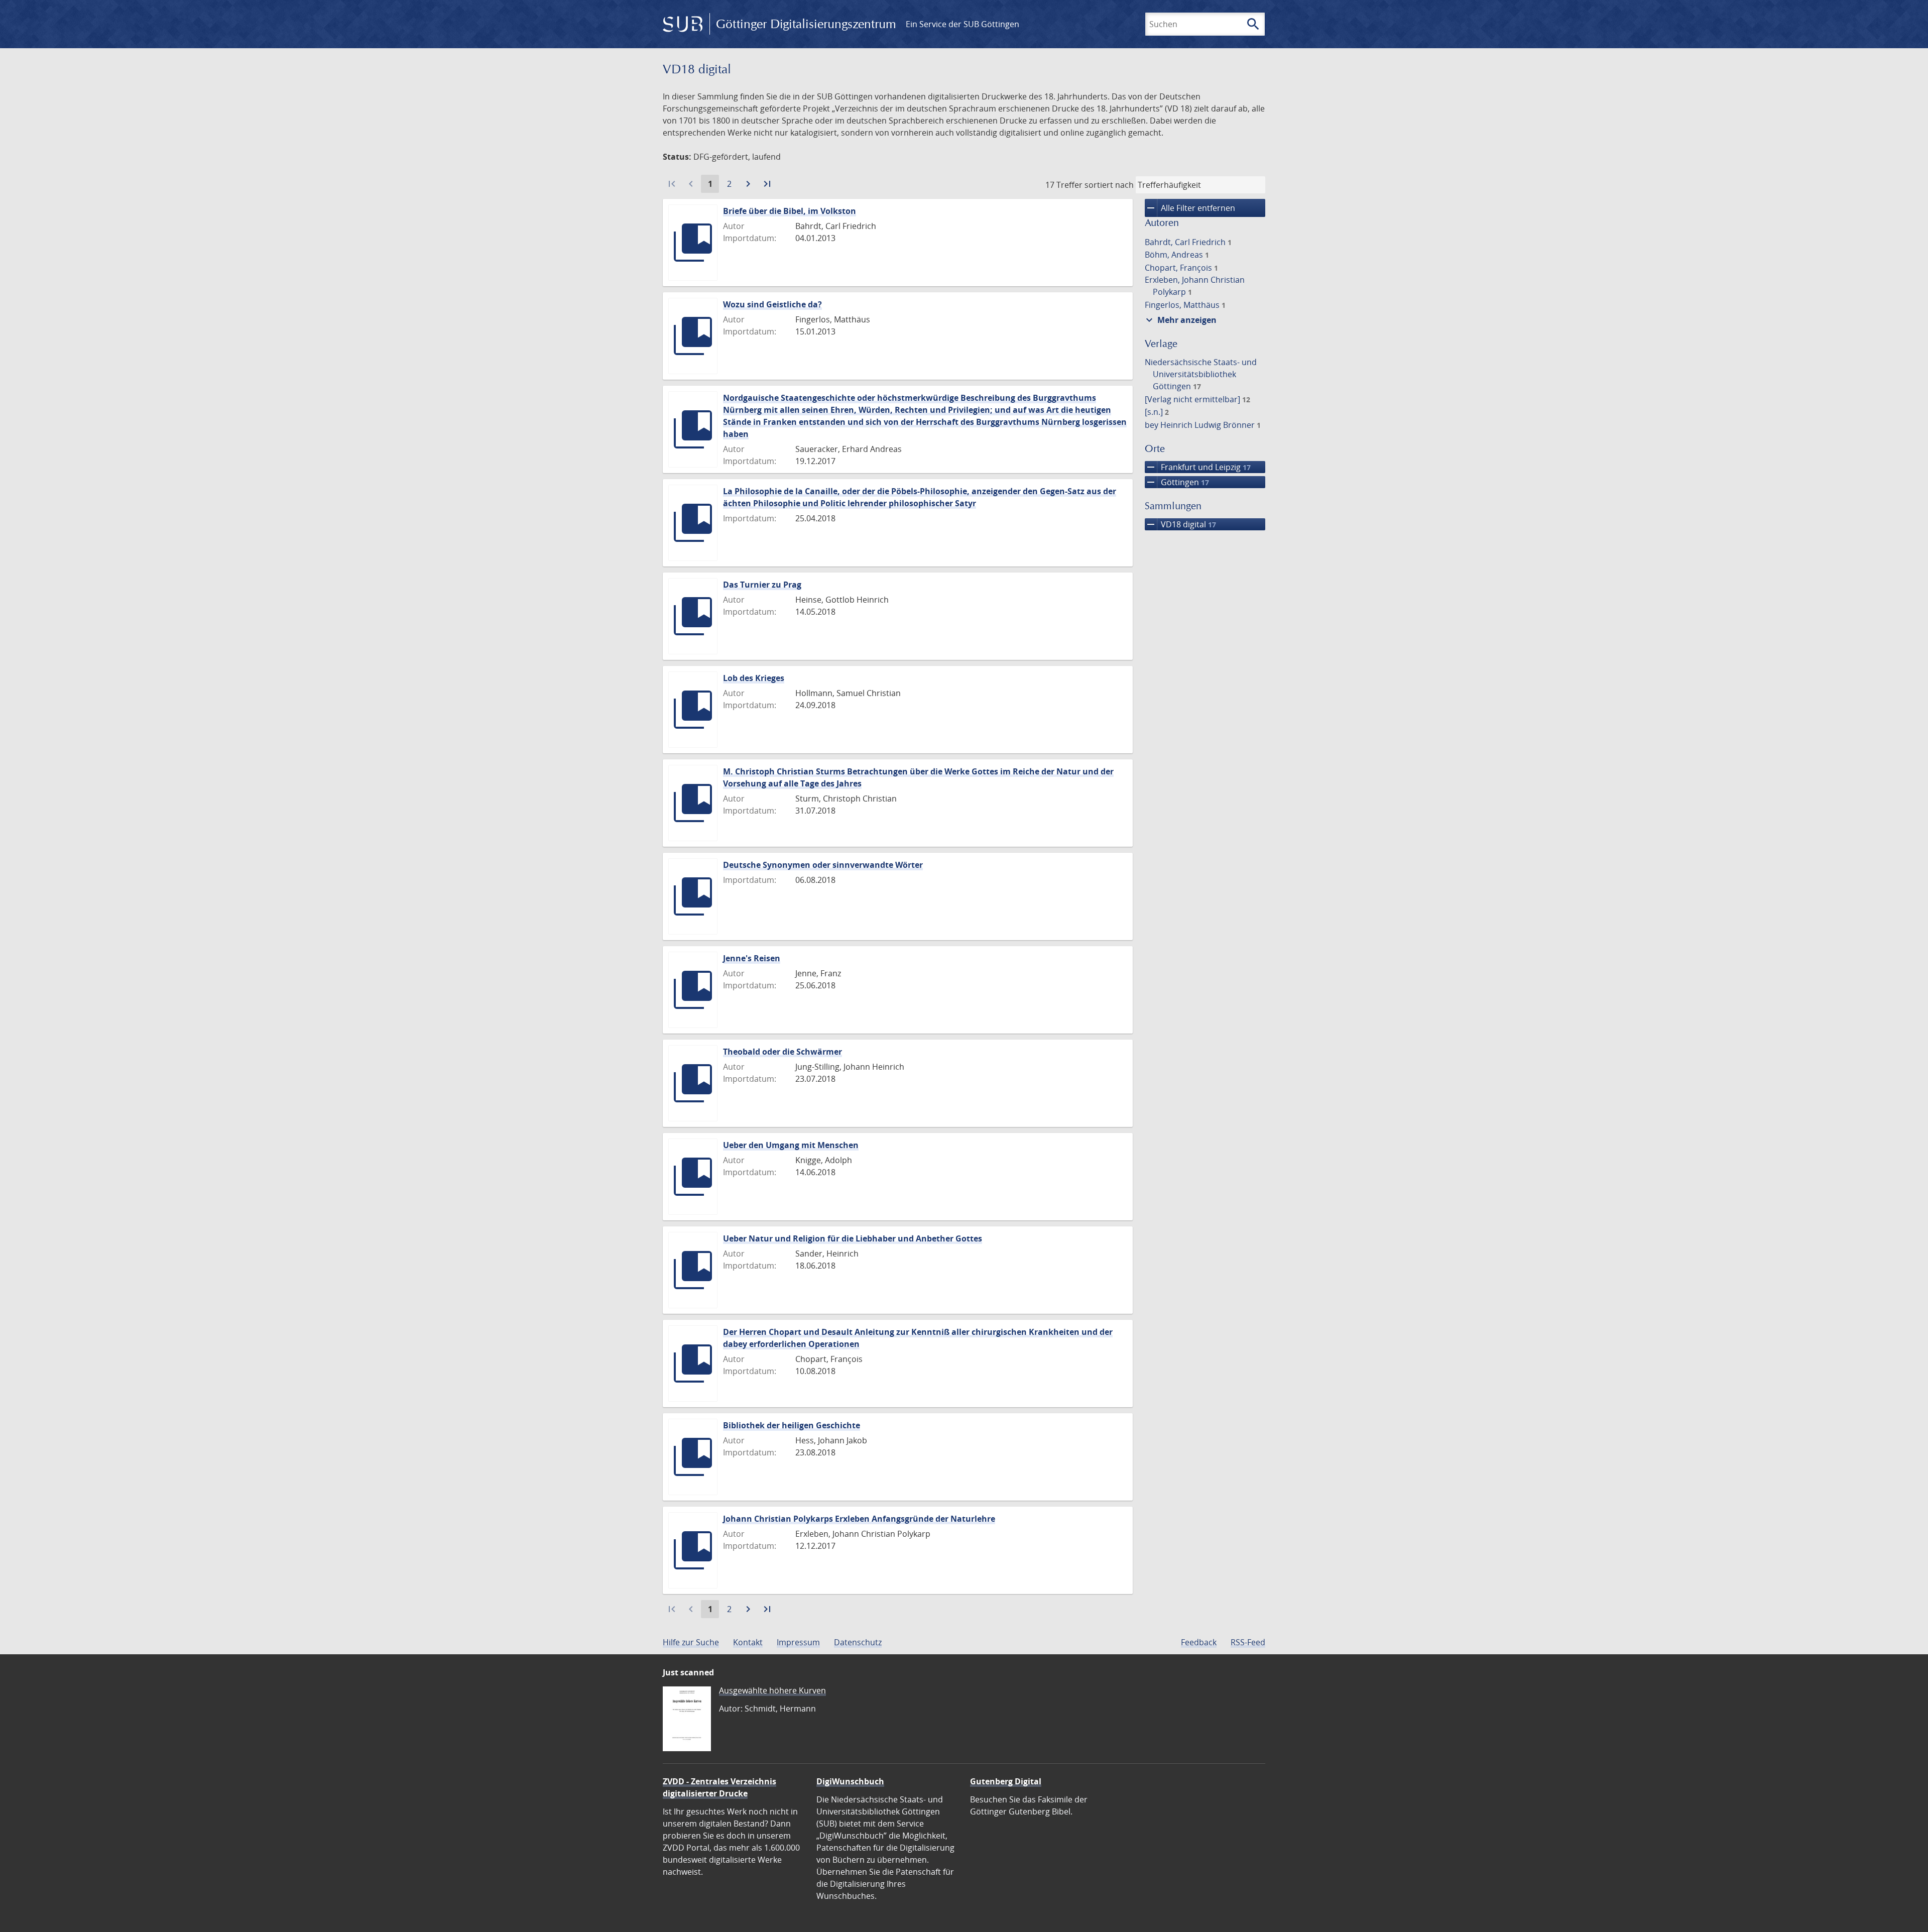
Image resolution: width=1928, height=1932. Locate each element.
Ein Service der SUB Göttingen (962, 24)
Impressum (798, 1642)
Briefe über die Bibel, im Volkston (790, 211)
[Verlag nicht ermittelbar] (1197, 399)
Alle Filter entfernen (1190, 208)
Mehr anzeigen (1180, 320)
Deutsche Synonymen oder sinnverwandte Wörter (823, 865)
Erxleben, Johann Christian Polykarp (1195, 286)
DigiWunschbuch (850, 1781)
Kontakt (748, 1642)
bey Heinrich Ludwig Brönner (1203, 425)
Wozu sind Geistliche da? (772, 304)
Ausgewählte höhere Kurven (772, 1690)
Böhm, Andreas (1177, 255)
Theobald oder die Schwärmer (782, 1052)
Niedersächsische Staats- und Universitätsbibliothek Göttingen (1201, 374)
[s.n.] (1157, 412)
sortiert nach (1109, 185)
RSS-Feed (1248, 1642)
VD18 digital (1180, 524)
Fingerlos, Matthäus (1185, 305)
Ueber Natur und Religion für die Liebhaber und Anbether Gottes (853, 1238)
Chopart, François (1181, 268)
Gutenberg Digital (1006, 1781)
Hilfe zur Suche (691, 1642)
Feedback (1199, 1642)
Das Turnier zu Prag (762, 585)
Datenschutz (858, 1642)
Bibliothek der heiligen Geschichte (792, 1425)
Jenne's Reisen (752, 958)
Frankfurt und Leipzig (1198, 467)
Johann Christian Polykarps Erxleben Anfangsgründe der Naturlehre (859, 1519)
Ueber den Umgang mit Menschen (791, 1145)
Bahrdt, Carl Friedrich (1188, 242)
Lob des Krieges (754, 678)
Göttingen (1177, 482)
